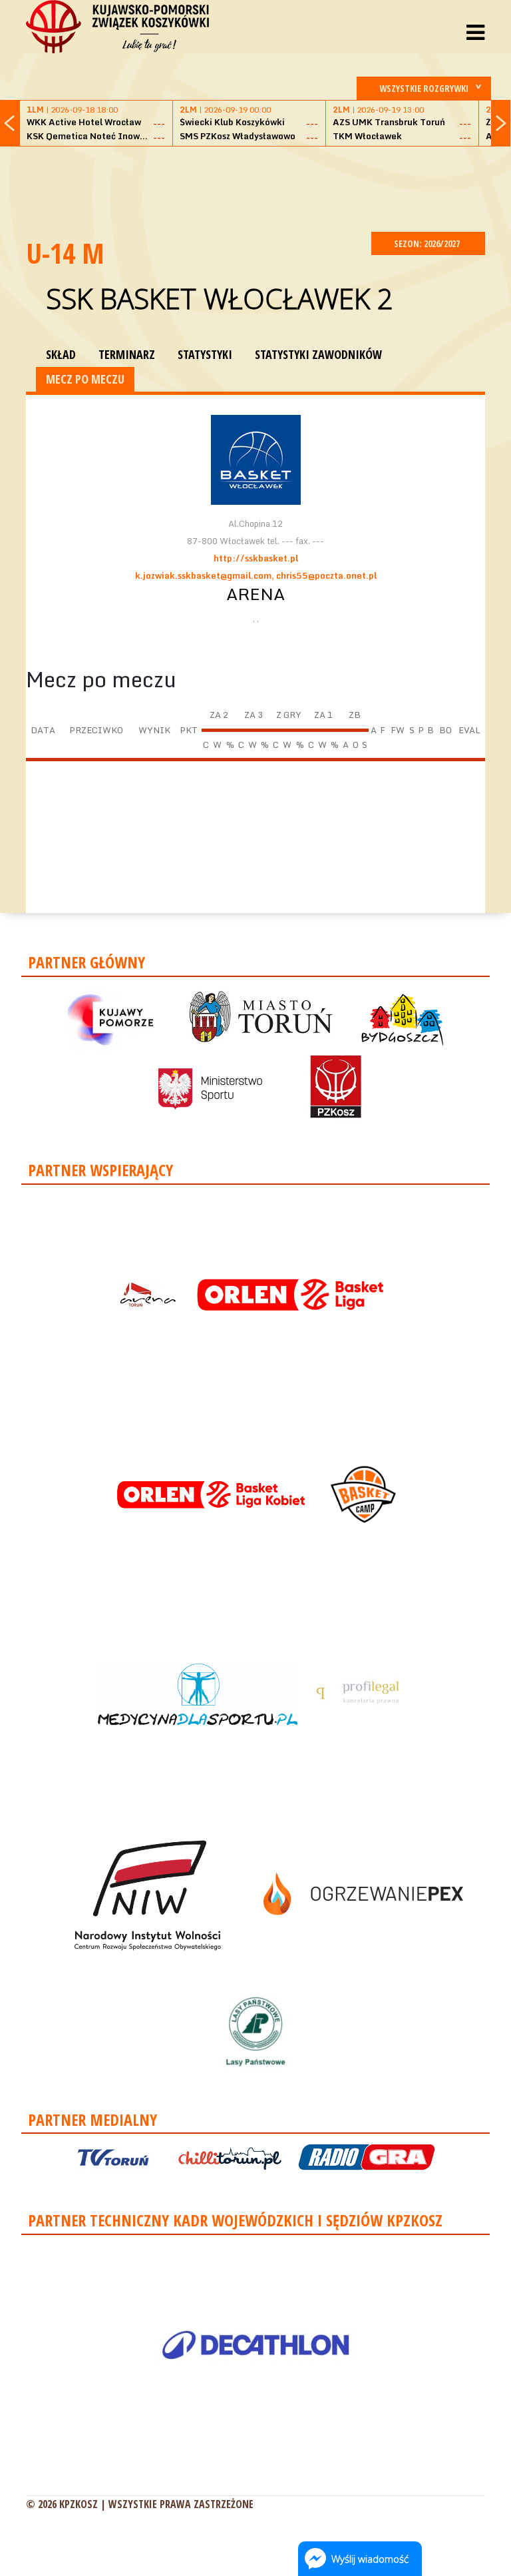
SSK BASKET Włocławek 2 (220, 298)
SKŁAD (61, 354)
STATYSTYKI (205, 354)
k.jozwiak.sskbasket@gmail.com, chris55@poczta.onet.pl (256, 575)
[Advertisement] (268, 187)
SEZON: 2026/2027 (428, 243)
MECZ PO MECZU (85, 379)
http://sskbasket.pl (256, 558)
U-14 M (65, 253)
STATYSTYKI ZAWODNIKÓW (318, 354)
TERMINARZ (127, 354)
